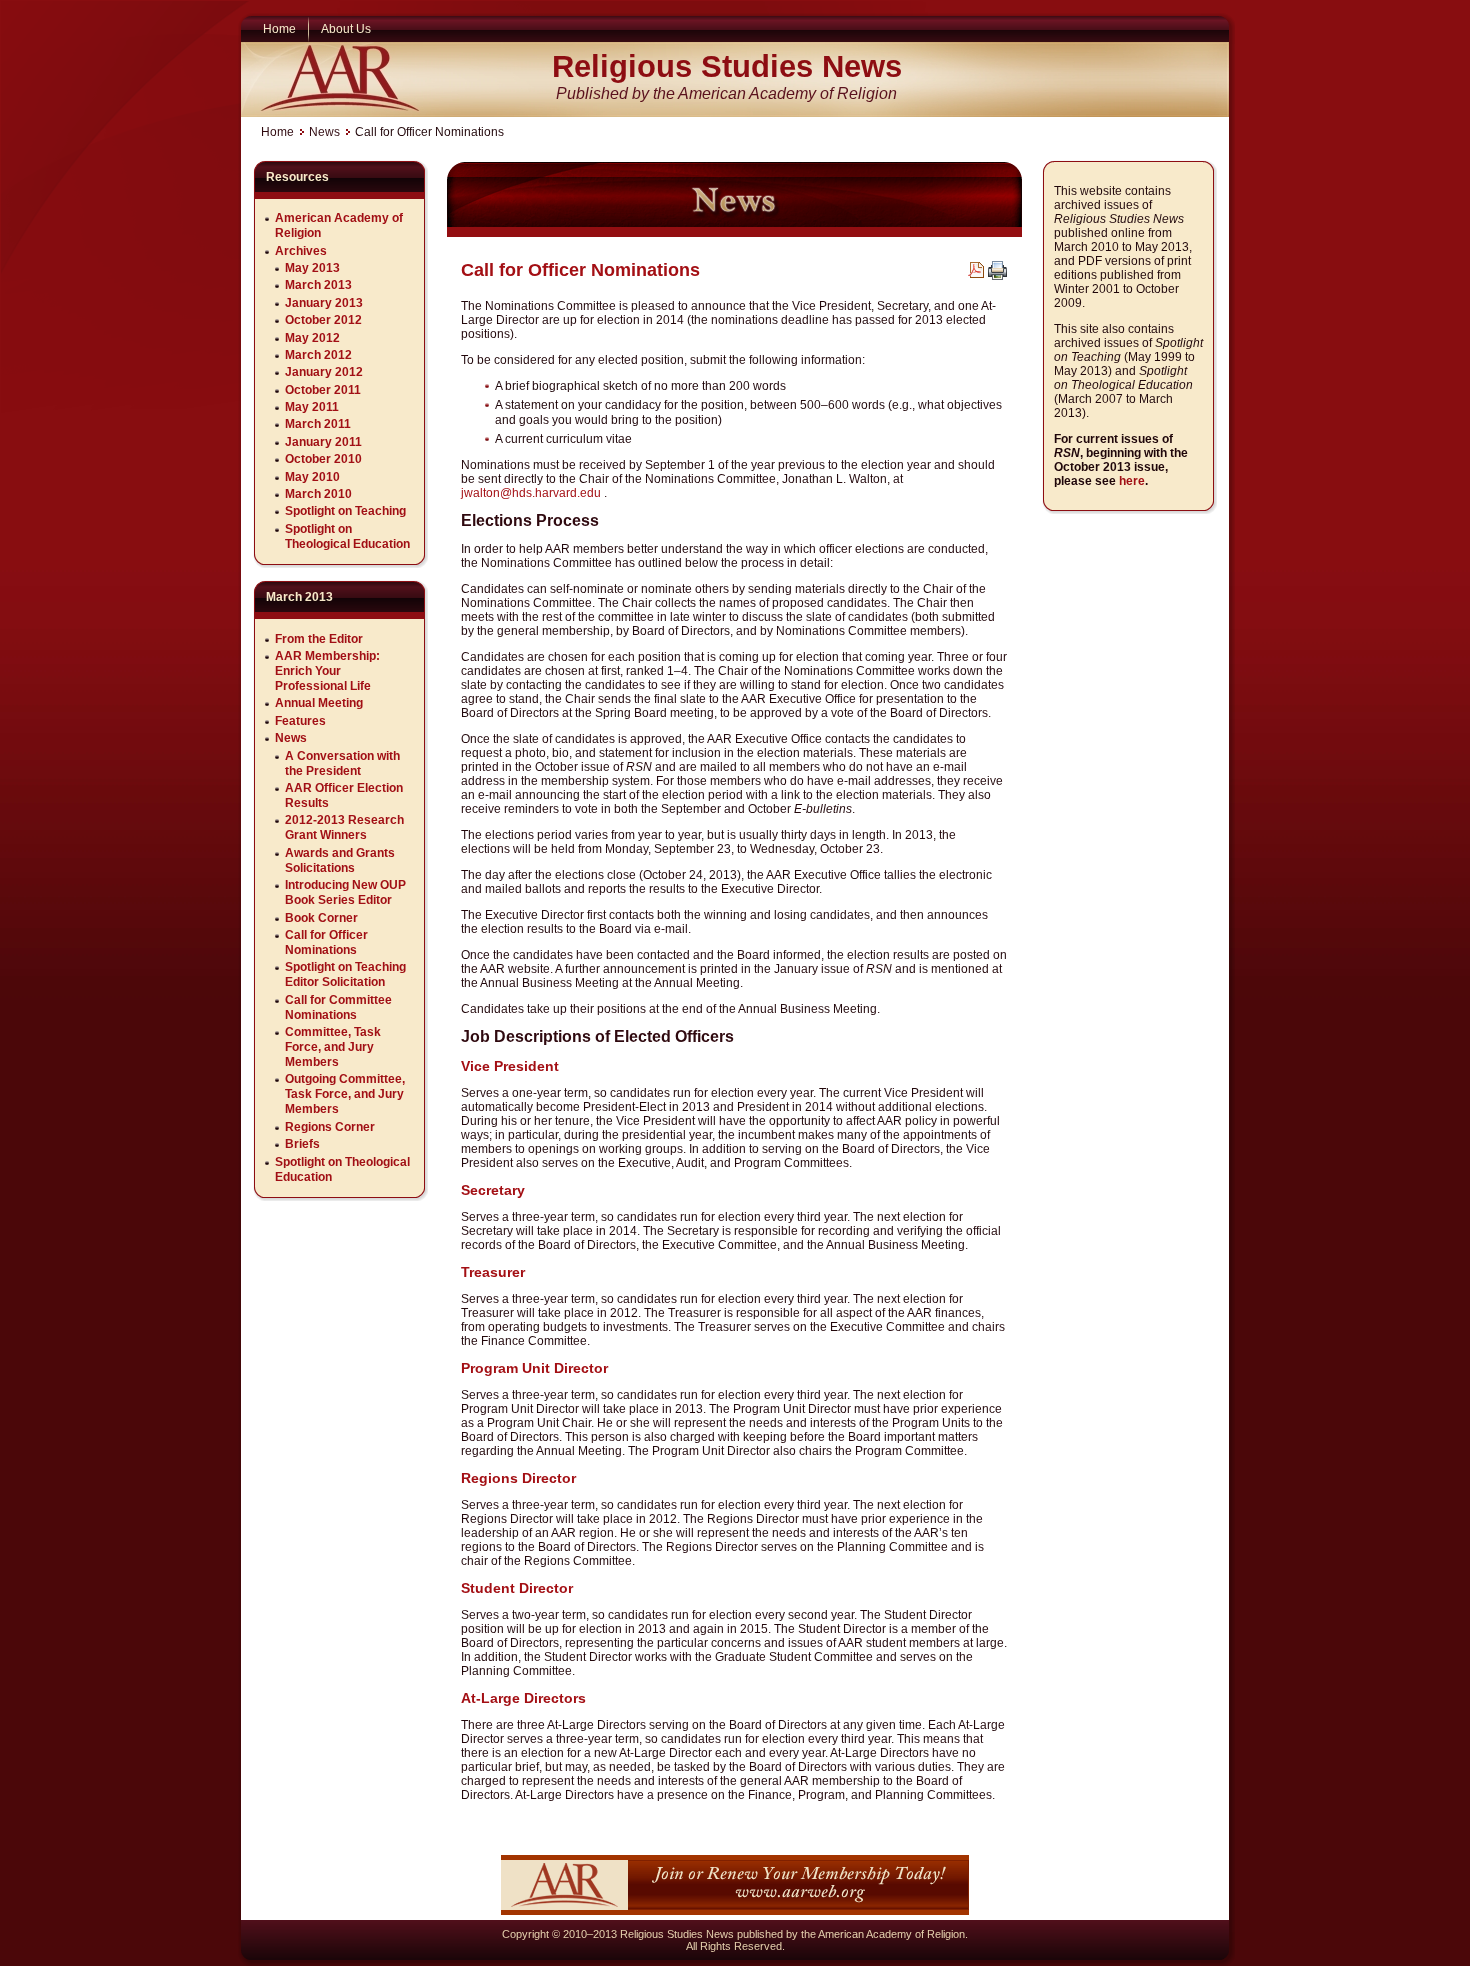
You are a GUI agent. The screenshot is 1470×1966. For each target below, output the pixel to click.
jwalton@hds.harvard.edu (531, 493)
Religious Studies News (727, 66)
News (324, 132)
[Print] (997, 276)
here (1132, 481)
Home (277, 132)
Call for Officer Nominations (580, 270)
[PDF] (976, 274)
